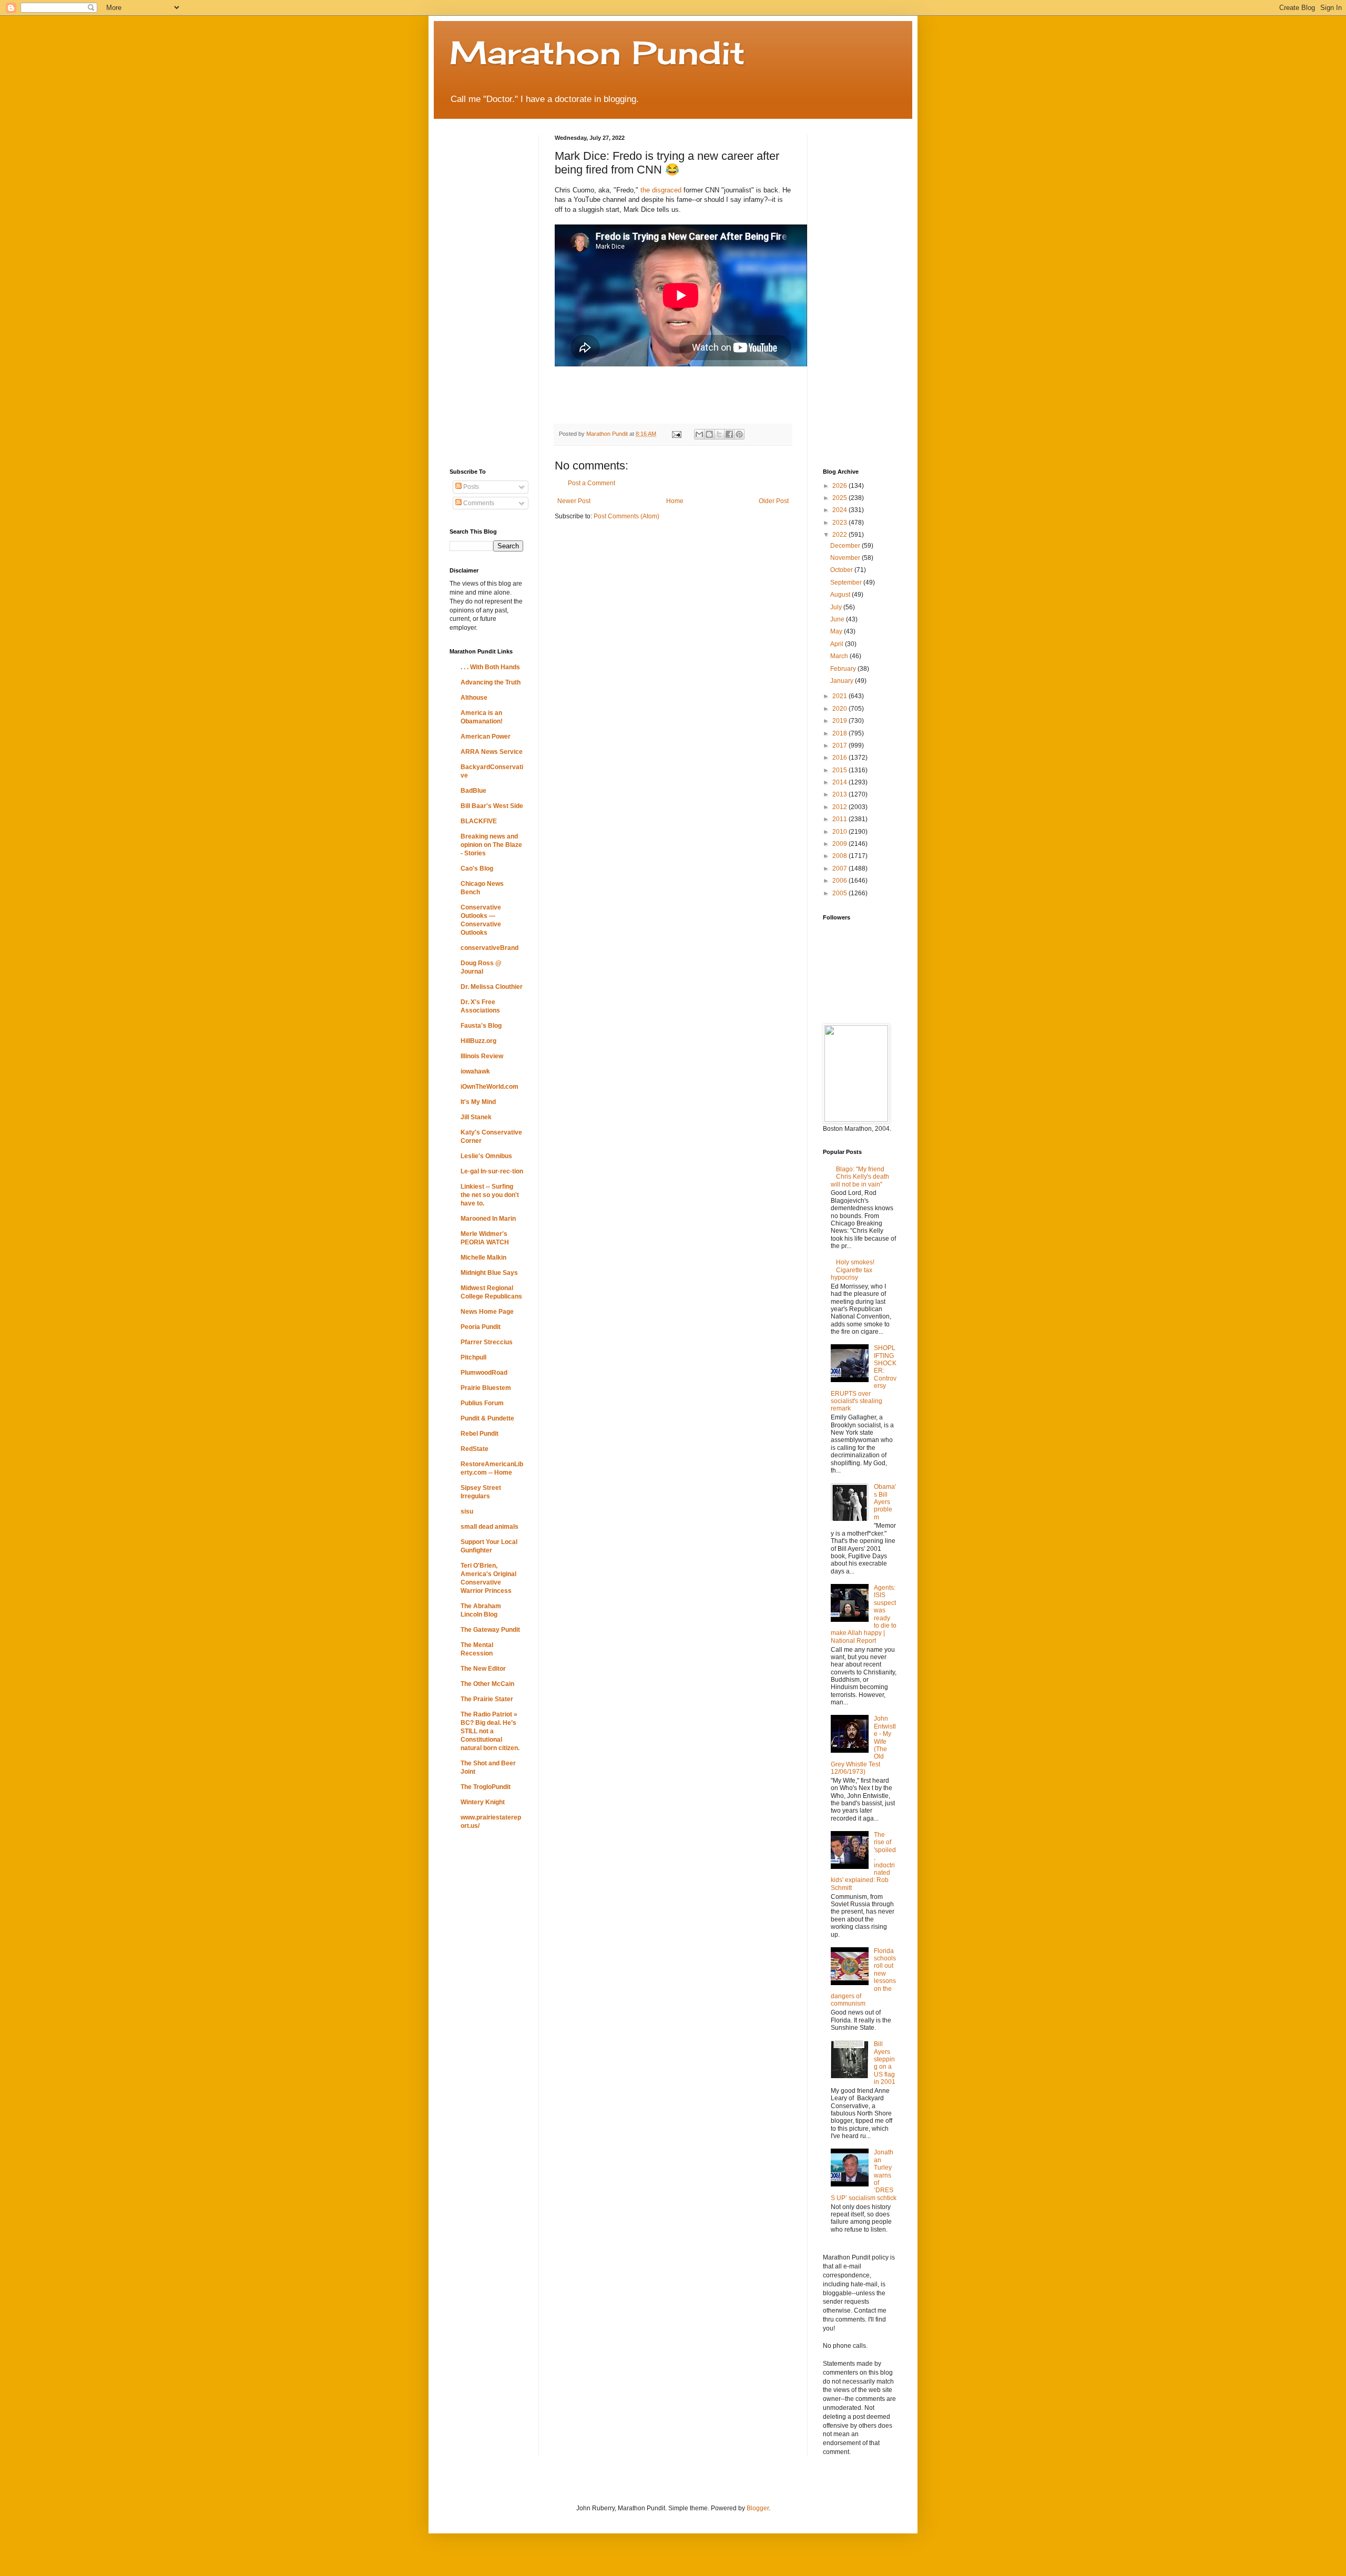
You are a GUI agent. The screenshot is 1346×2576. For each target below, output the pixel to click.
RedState (475, 1449)
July (837, 607)
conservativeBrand (490, 948)
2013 (840, 794)
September (847, 582)
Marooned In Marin (488, 1219)
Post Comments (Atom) (626, 516)
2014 (840, 782)
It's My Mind (478, 1102)
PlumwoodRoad (484, 1373)
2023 (840, 523)
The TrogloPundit (486, 1787)
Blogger (758, 2508)
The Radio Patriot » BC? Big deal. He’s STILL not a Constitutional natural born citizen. (490, 1731)
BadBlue (473, 791)
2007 (840, 868)
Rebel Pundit (480, 1434)
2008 (840, 856)
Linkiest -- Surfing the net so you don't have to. (490, 1195)
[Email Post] (676, 434)
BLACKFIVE (479, 821)
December (846, 546)
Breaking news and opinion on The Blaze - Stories (491, 845)
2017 (840, 745)
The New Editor (483, 1669)
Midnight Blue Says (489, 1273)
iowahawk (475, 1071)
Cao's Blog (477, 868)
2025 (840, 498)
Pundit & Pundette (487, 1418)
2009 (840, 844)
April (838, 644)
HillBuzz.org (478, 1041)
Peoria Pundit (481, 1327)
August (841, 595)
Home (675, 501)
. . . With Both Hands (490, 667)
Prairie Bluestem (486, 1388)
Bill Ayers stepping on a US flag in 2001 (885, 2063)
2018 (840, 733)
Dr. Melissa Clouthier (492, 987)
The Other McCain (487, 1684)
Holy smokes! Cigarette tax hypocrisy (853, 1270)
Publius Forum (482, 1403)
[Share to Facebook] (729, 434)
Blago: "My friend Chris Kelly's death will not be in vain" (860, 1177)
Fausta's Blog (481, 1026)
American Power (486, 737)
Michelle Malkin (483, 1258)
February (844, 669)
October (842, 570)
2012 (840, 807)
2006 (840, 881)
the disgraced (661, 190)
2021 (840, 696)
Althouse (474, 698)
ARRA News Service (492, 752)
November (846, 558)
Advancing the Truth (491, 682)
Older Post (774, 501)
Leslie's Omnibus (486, 1156)
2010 (840, 832)
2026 (840, 486)
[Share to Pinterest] (739, 434)
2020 (840, 709)
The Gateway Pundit (490, 1630)
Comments (478, 503)
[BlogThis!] (709, 434)
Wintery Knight (483, 1802)
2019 (840, 721)
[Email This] (699, 434)
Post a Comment (592, 483)
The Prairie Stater (487, 1699)
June (838, 619)
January (843, 681)
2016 (840, 758)
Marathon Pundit (597, 52)
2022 (840, 535)
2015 (840, 770)
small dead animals (490, 1527)
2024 (840, 510)
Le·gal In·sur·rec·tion (492, 1171)
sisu (467, 1511)
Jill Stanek (476, 1117)
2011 (840, 819)
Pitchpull (473, 1357)
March (840, 656)
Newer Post (574, 501)
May (837, 631)
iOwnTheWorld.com (490, 1087)
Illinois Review (482, 1056)
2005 (840, 893)
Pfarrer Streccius (487, 1342)
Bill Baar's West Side (492, 806)
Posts (470, 487)
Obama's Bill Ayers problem (885, 1502)
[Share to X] (719, 434)
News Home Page (487, 1312)
